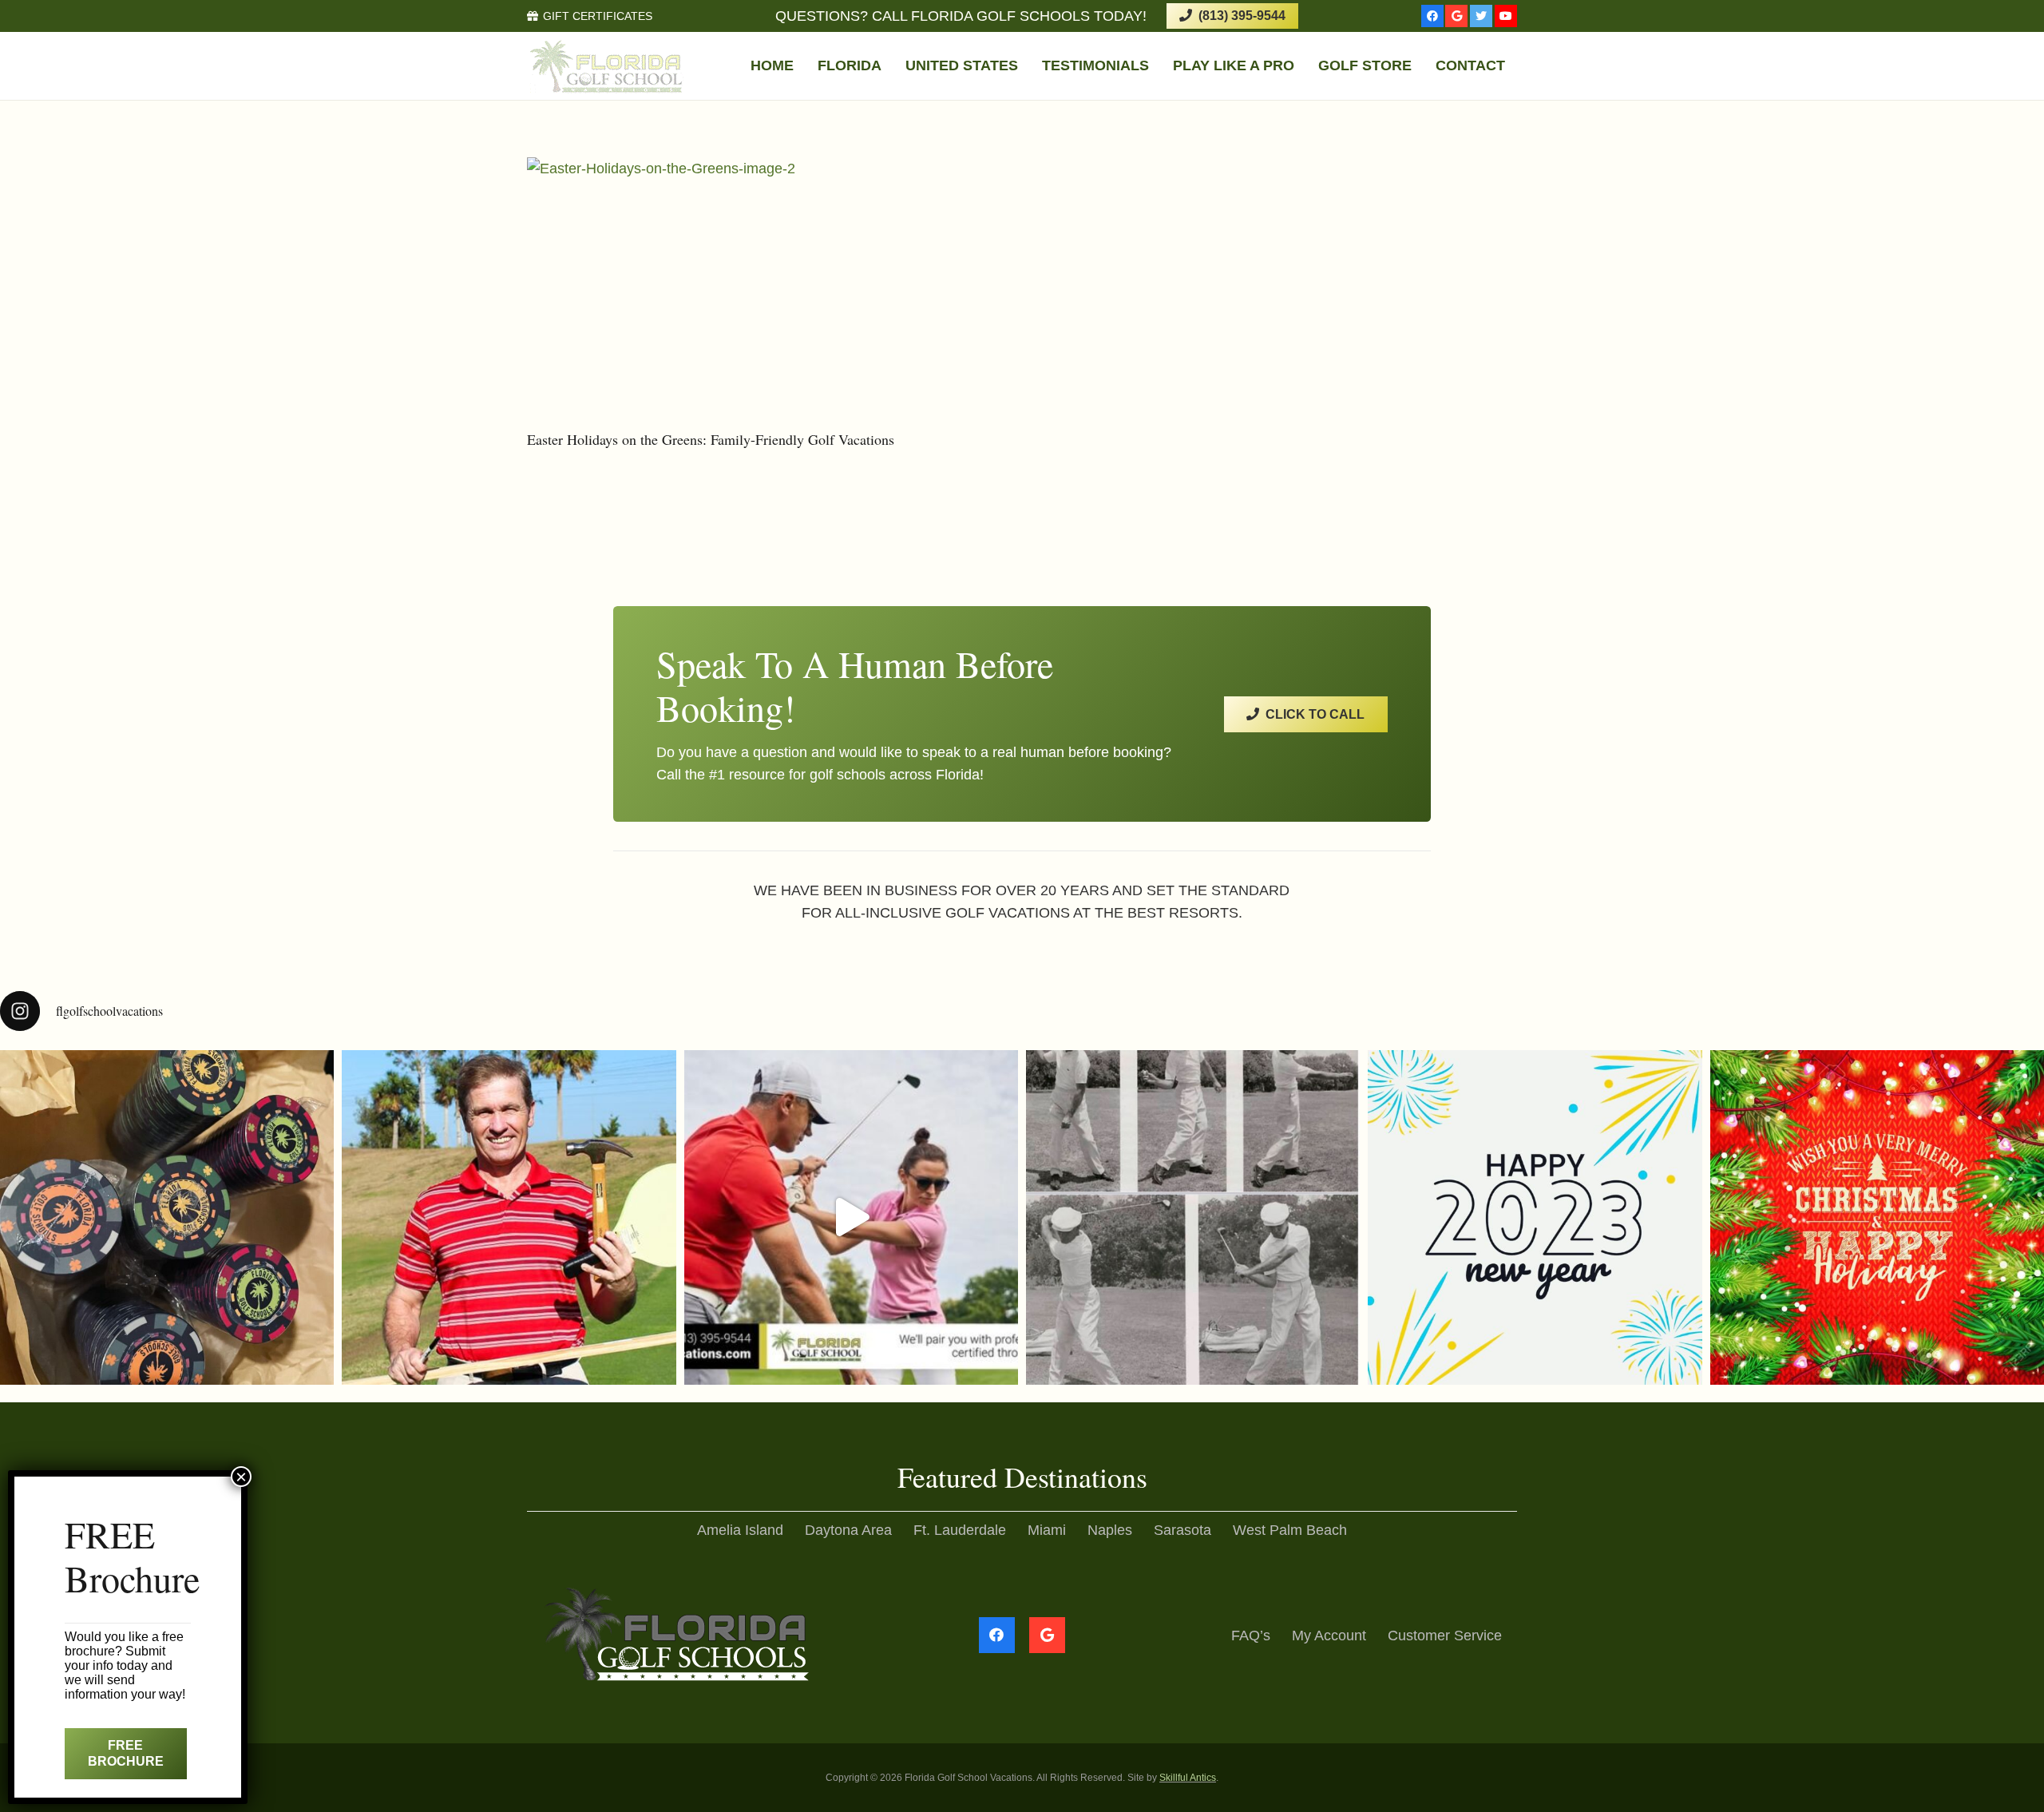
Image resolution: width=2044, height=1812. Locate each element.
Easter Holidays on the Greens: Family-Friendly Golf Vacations (711, 439)
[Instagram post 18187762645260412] (851, 1217)
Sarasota (1182, 1530)
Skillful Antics (1188, 1778)
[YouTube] (1506, 16)
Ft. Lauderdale (960, 1530)
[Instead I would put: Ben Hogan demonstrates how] (1193, 1217)
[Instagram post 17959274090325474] (1535, 1217)
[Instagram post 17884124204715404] (1877, 1217)
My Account (1329, 1636)
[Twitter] (1481, 16)
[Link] (607, 66)
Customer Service (1445, 1636)
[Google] (1456, 16)
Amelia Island (740, 1530)
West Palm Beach (1290, 1530)
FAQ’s (1251, 1636)
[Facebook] (1432, 16)
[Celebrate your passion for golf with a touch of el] (167, 1217)
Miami (1047, 1530)
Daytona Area (848, 1530)
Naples (1110, 1530)
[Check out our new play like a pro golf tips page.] (509, 1217)
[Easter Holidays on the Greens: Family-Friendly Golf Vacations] (764, 291)
